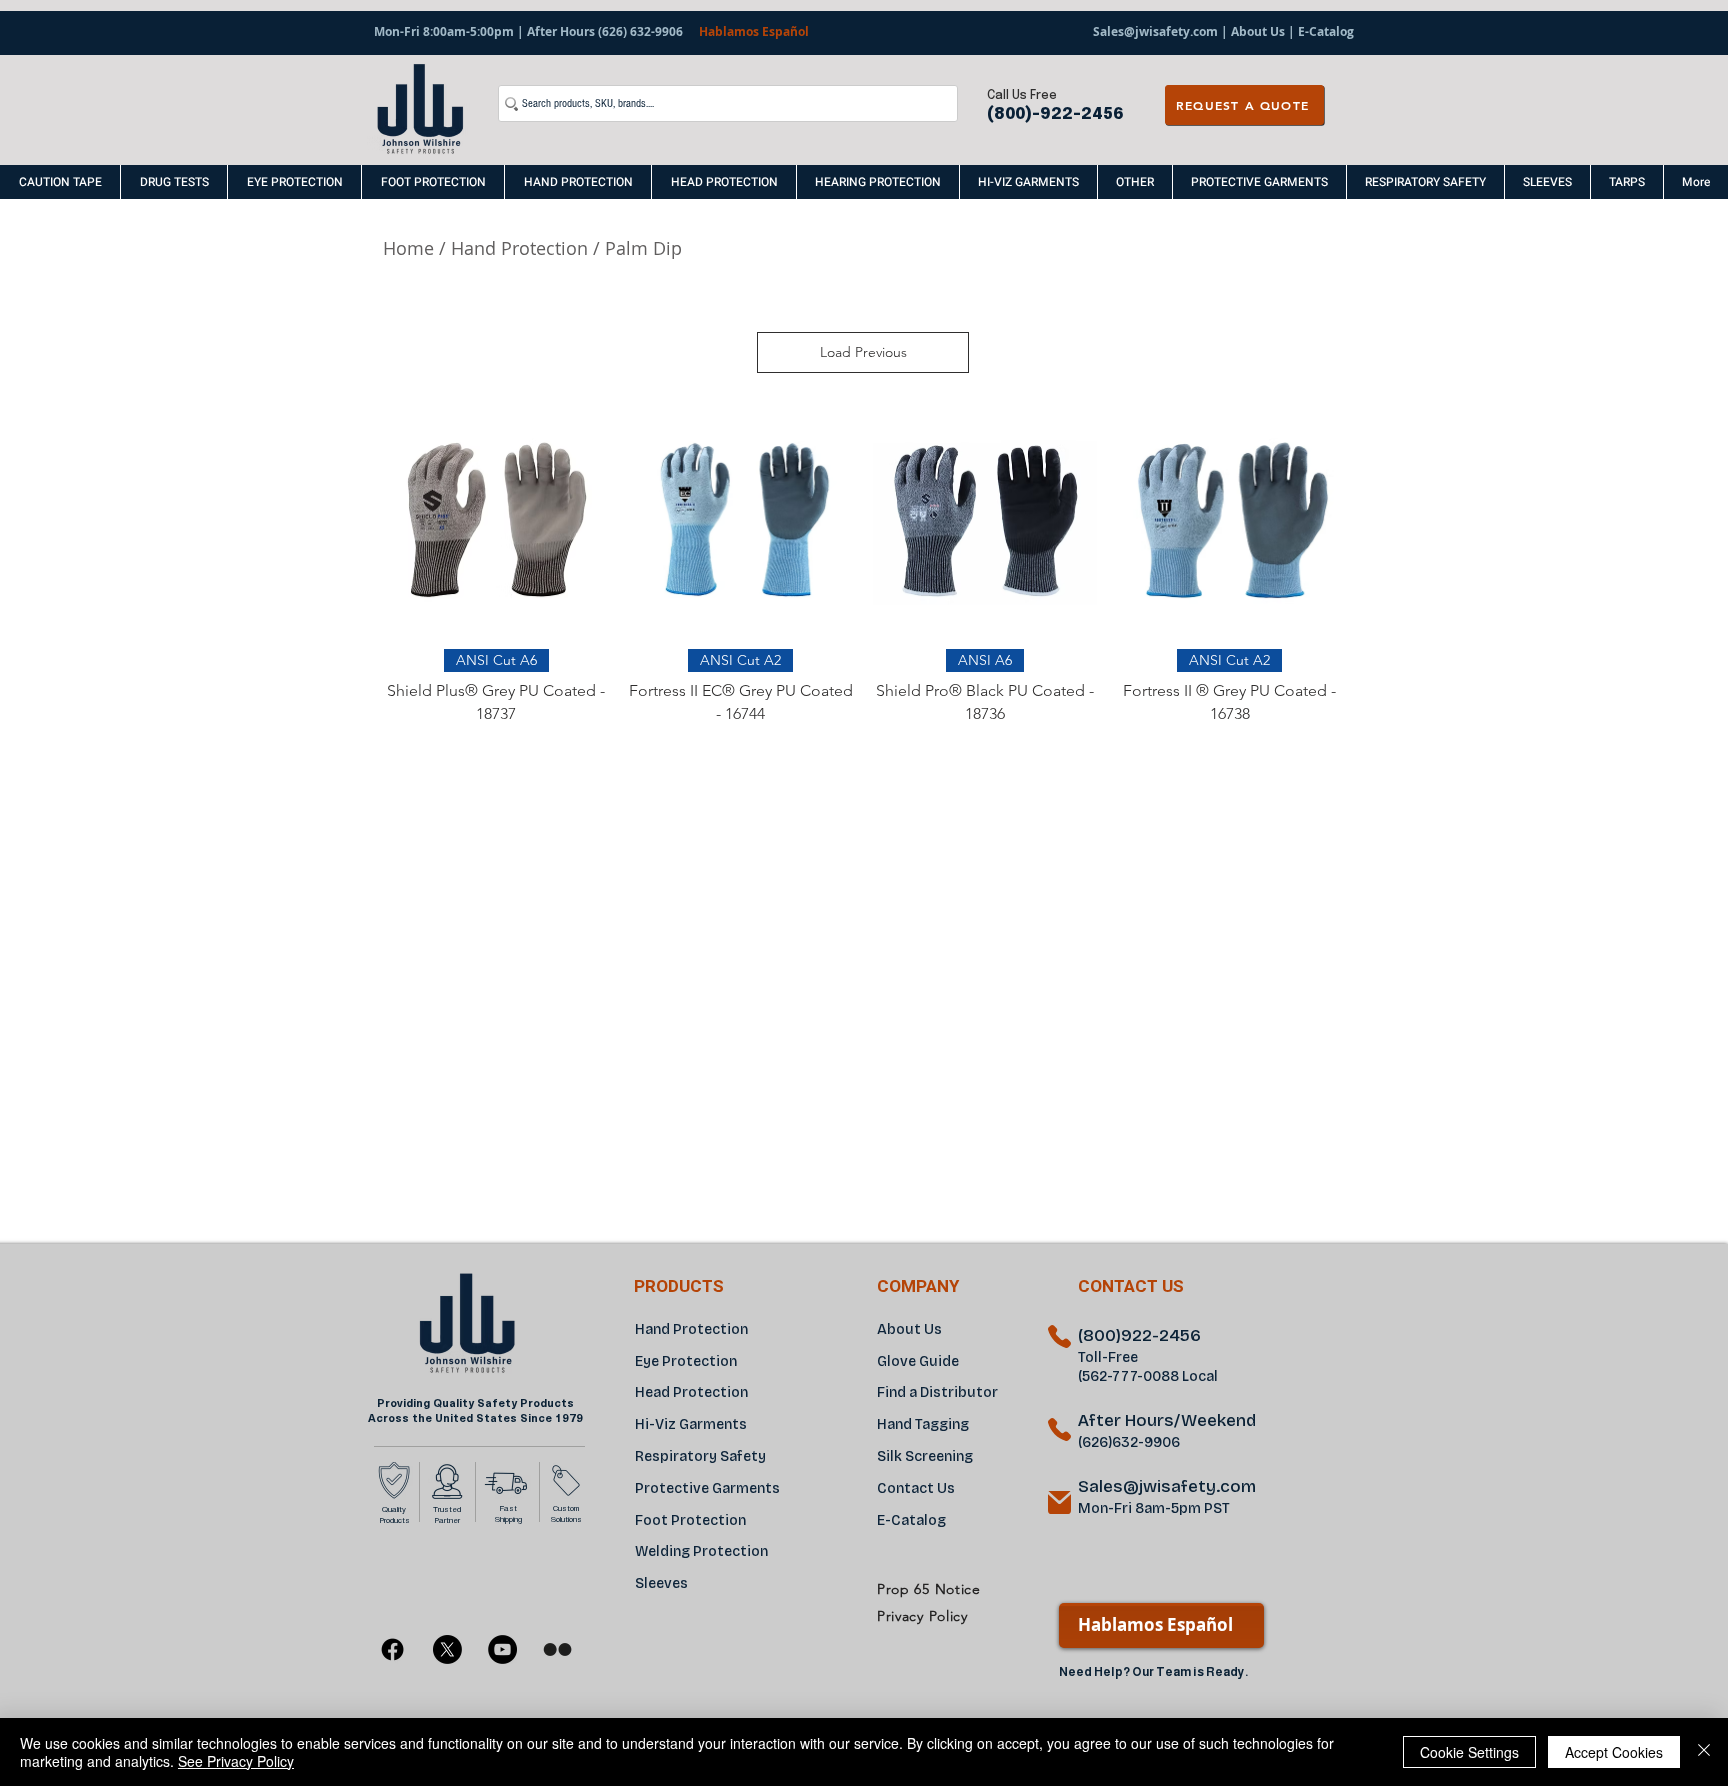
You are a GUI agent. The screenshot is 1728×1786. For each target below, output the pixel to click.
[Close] (1704, 1752)
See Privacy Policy (236, 1761)
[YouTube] (502, 1649)
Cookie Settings (1469, 1752)
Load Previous (863, 352)
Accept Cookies (1614, 1752)
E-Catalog (1324, 31)
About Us (1258, 31)
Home (408, 248)
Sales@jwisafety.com (1155, 31)
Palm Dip (646, 248)
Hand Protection (519, 248)
